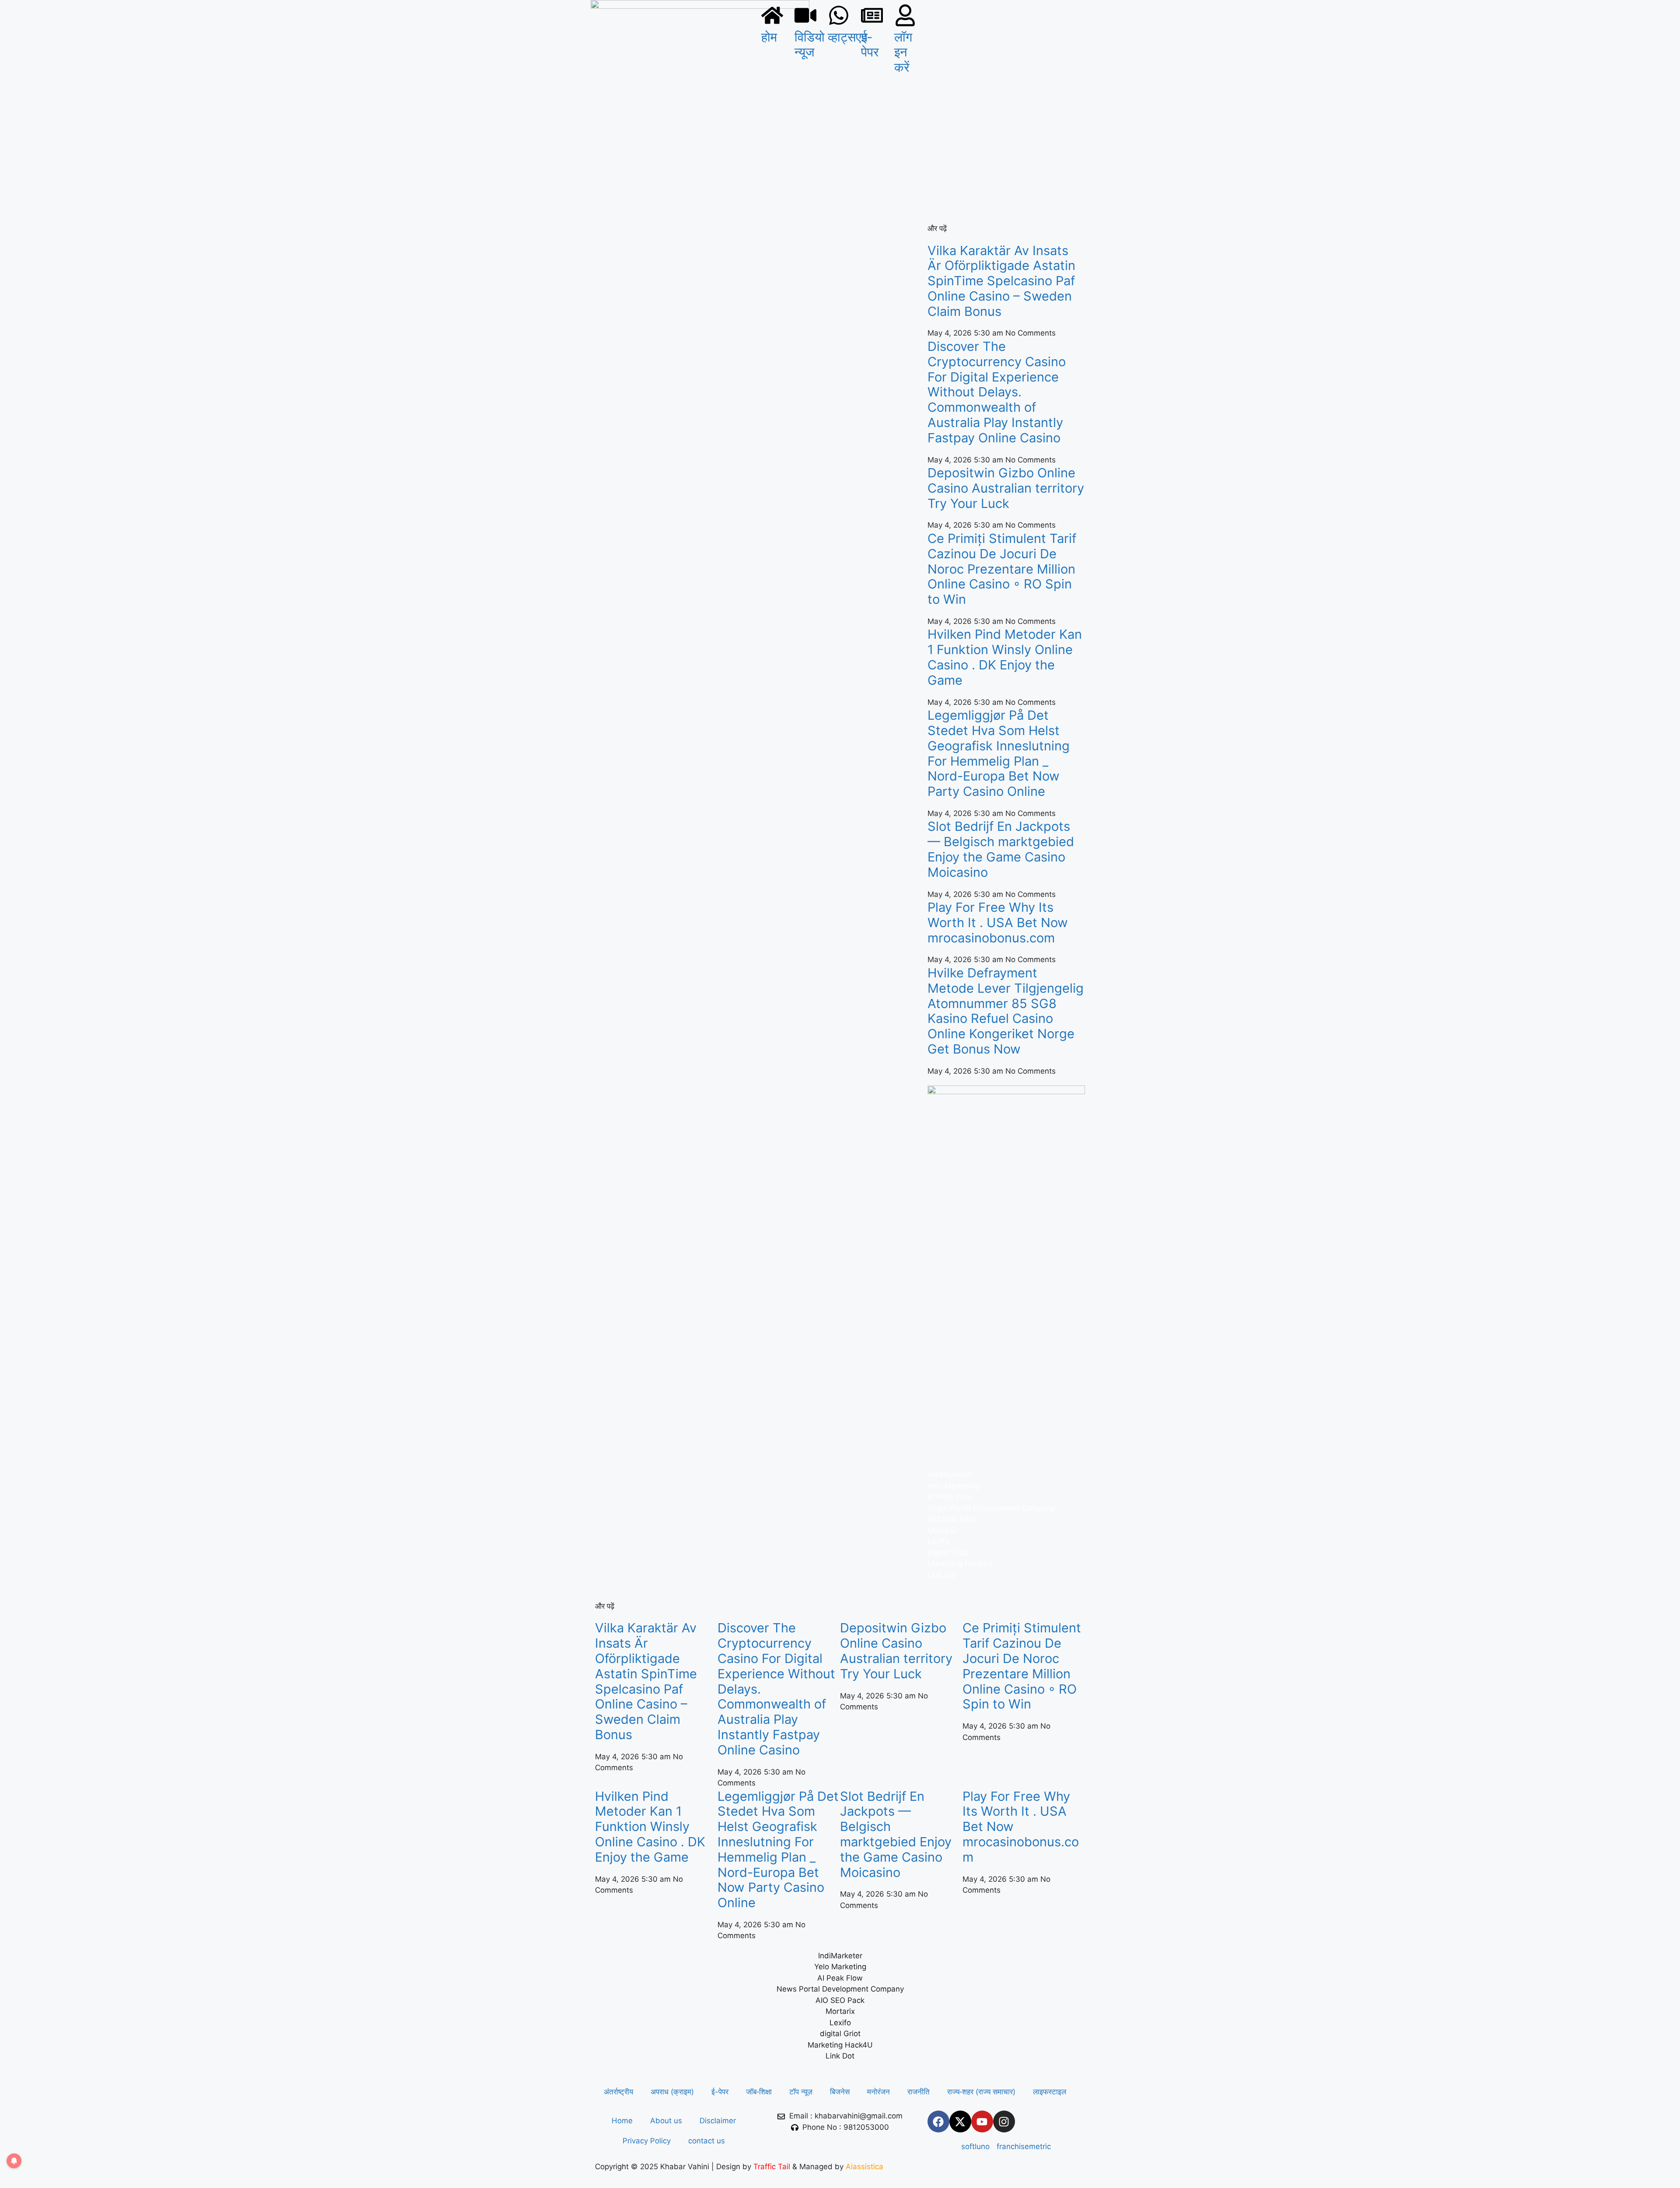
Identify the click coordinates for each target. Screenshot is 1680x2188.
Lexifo (938, 1541)
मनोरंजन (878, 2092)
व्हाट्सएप (848, 37)
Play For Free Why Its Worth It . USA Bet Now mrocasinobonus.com (998, 922)
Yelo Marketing (954, 1486)
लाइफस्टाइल (1050, 2092)
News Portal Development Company (991, 1508)
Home (622, 2121)
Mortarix (942, 1530)
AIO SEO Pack (952, 1519)
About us (666, 2121)
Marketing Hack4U (960, 1564)
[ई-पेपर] (872, 15)
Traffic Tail (772, 2167)
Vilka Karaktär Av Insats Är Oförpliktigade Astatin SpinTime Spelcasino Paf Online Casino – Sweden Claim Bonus (1001, 281)
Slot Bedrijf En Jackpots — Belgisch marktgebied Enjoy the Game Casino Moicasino (1001, 849)
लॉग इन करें (903, 52)
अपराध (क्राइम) (672, 2092)
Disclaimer (718, 2121)
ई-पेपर (870, 45)
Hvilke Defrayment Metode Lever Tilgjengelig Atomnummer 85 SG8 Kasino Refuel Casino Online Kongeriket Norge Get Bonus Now (1006, 1011)
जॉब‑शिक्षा (759, 2092)
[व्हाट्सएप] (839, 15)
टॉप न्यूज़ (801, 2092)
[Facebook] (938, 2121)
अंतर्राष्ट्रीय (618, 2092)
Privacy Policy (647, 2141)
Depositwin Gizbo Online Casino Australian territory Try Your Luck (1006, 488)
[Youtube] (982, 2121)
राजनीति (919, 2092)
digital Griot (948, 1553)
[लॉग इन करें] (905, 15)
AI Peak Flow (950, 1497)
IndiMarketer (950, 1474)
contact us (707, 2141)
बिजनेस (840, 2092)
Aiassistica (864, 2167)
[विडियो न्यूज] (805, 15)
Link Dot (942, 1575)
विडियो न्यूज (810, 45)
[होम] (772, 15)
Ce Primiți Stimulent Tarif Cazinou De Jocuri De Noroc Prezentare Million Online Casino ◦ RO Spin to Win (1002, 569)
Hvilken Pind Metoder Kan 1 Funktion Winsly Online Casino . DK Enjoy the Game (1005, 657)
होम (769, 37)
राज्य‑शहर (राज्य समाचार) (981, 2092)
